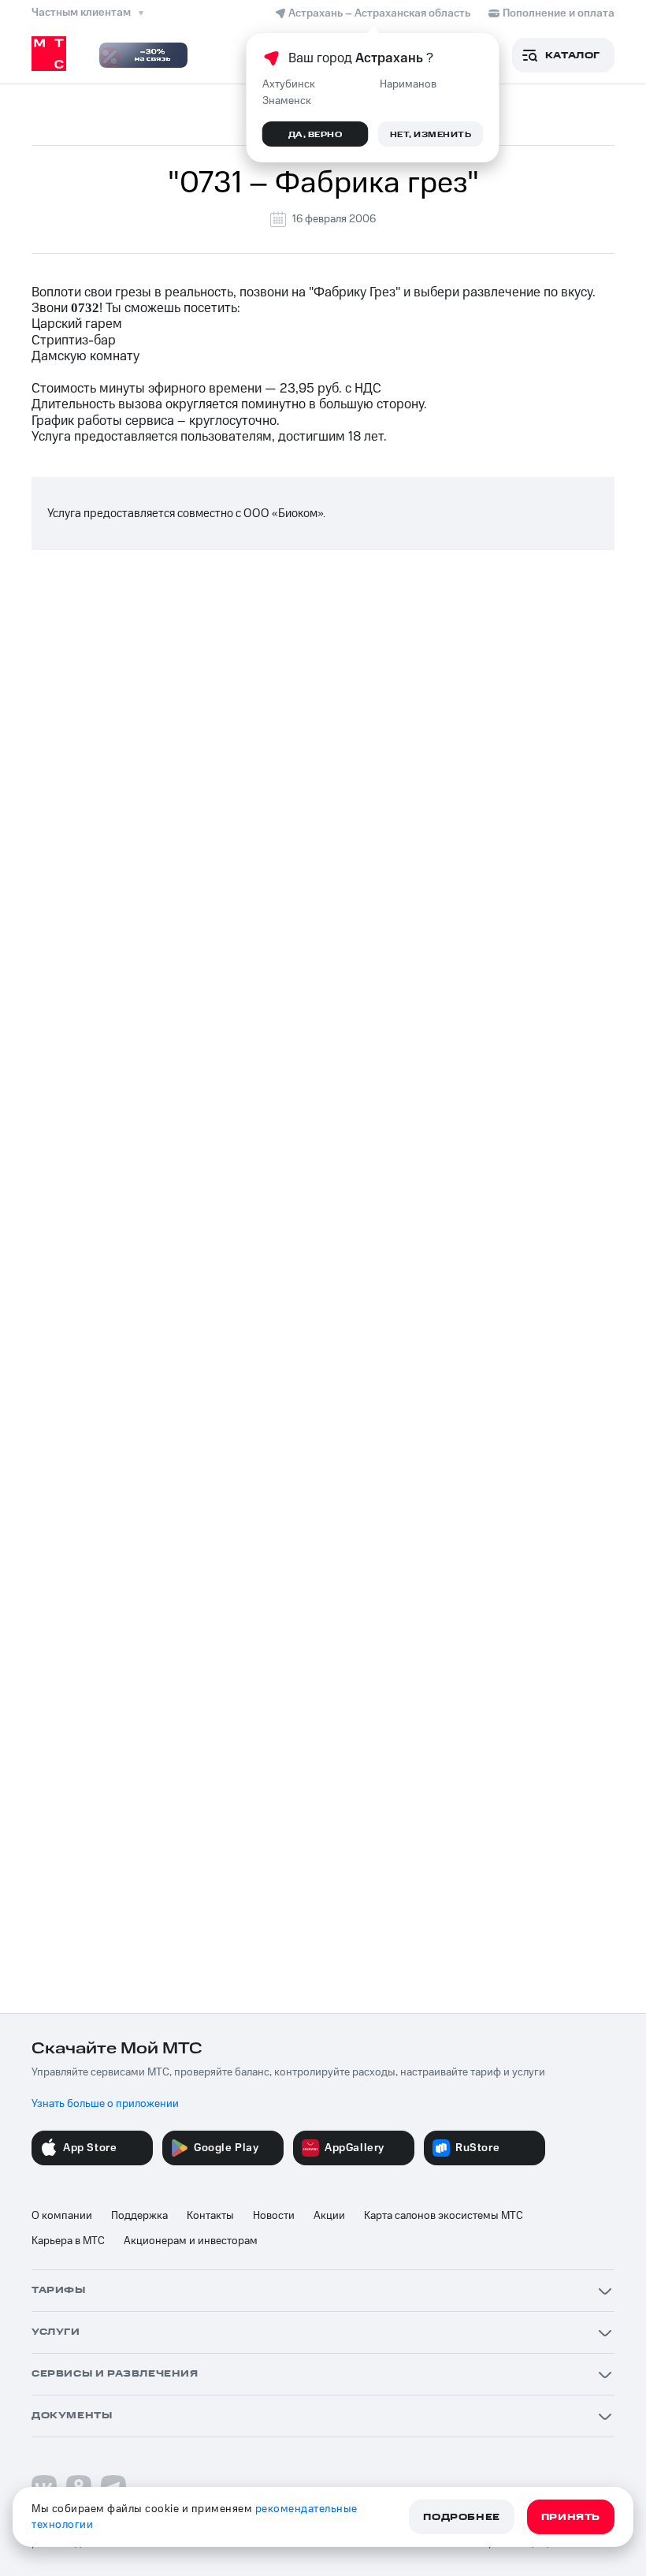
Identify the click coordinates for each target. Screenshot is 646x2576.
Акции (329, 2216)
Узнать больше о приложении (105, 2104)
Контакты (210, 2216)
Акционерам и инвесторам (191, 2241)
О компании (62, 2216)
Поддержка (139, 2216)
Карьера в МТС (68, 2241)
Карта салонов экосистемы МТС (444, 2216)
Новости (274, 2216)
